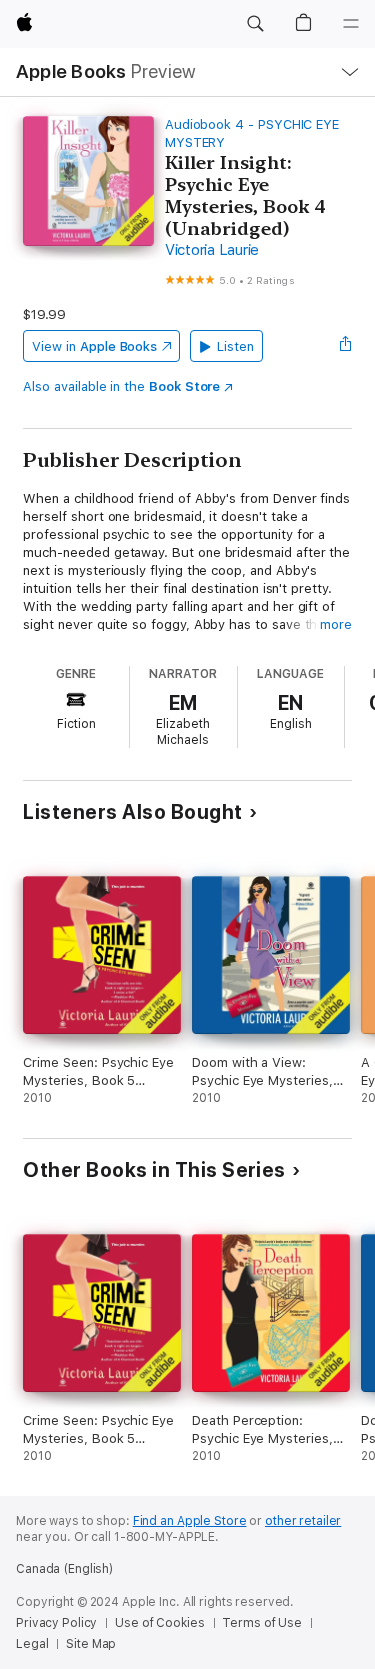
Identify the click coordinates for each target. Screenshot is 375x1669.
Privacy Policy (56, 1623)
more (336, 624)
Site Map (91, 1644)
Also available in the (121, 386)
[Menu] (351, 24)
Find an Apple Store (190, 1521)
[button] (255, 24)
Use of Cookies (159, 1623)
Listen (235, 346)
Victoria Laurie (212, 250)
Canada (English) (64, 1569)
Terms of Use (262, 1623)
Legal (32, 1644)
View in (94, 346)
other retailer (303, 1521)
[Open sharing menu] (346, 346)
